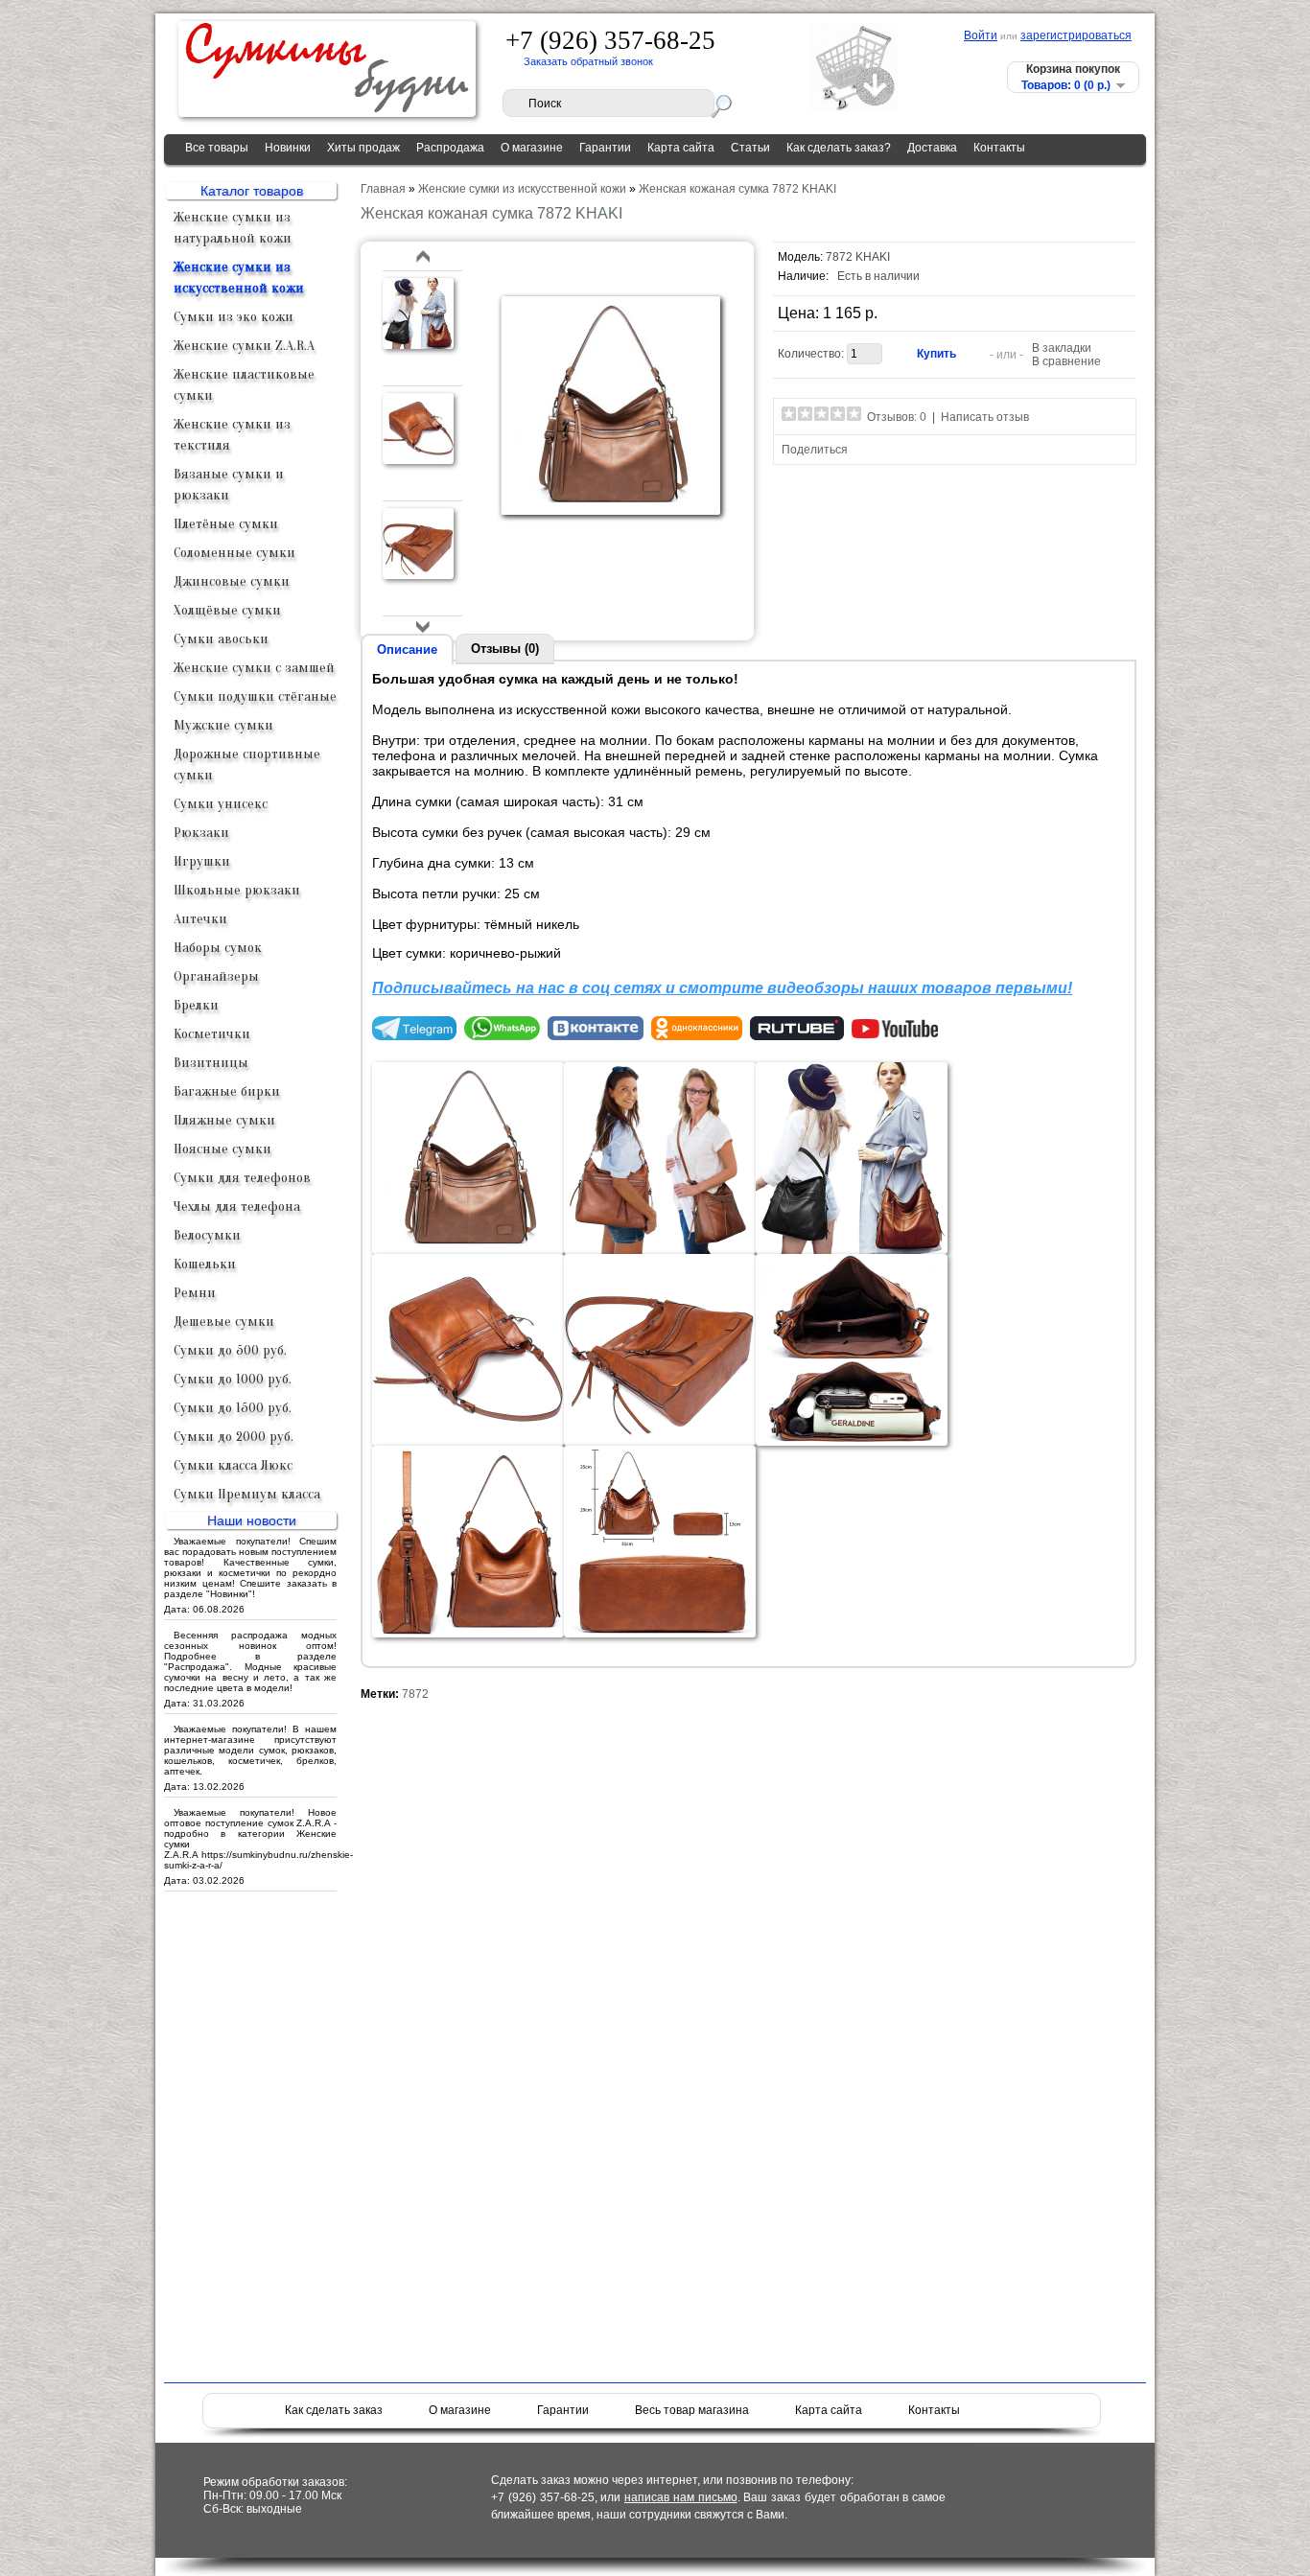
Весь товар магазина (692, 2410)
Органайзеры (216, 976)
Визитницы (211, 1063)
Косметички (212, 1034)
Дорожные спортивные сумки (247, 765)
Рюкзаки (201, 833)
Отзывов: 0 (897, 417)
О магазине (532, 148)
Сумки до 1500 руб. (233, 1408)
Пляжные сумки (224, 1120)
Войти (981, 35)
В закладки (1062, 348)
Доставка (932, 148)
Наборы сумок (218, 948)
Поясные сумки (222, 1149)
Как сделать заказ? (839, 148)
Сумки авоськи (221, 639)
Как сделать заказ (334, 2410)
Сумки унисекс (221, 804)
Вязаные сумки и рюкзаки (229, 485)
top (423, 257)
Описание (407, 650)
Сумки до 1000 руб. (233, 1379)
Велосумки (207, 1235)
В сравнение (1066, 361)
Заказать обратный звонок (588, 61)
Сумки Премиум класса (247, 1494)
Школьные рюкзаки (237, 890)
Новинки (288, 148)
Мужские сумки (223, 725)
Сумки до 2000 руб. (234, 1437)
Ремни (195, 1293)
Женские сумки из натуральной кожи (233, 228)
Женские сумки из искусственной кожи (239, 278)
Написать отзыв (985, 417)
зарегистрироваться (1076, 35)
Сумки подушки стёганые (255, 696)
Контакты (999, 148)
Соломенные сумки (234, 553)
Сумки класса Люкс (233, 1465)
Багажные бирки (227, 1091)
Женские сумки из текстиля (232, 435)
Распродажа (450, 148)
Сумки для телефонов (242, 1178)
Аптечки (200, 919)
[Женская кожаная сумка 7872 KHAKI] (418, 346)
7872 (415, 1694)
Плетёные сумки (226, 524)
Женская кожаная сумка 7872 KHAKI (737, 189)
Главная (383, 189)
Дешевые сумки (224, 1322)
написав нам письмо (681, 2497)
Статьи (750, 148)
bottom (423, 627)
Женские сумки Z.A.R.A (244, 346)
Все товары (217, 148)
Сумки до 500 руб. (230, 1350)
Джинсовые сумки (232, 581)
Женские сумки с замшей (254, 668)
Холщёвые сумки (227, 610)
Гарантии (605, 148)
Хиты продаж (363, 148)
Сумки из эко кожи (234, 317)
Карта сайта (681, 148)
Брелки (196, 1005)
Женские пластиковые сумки (244, 385)
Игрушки (202, 861)
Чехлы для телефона (237, 1207)
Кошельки (205, 1264)
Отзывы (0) (505, 649)
